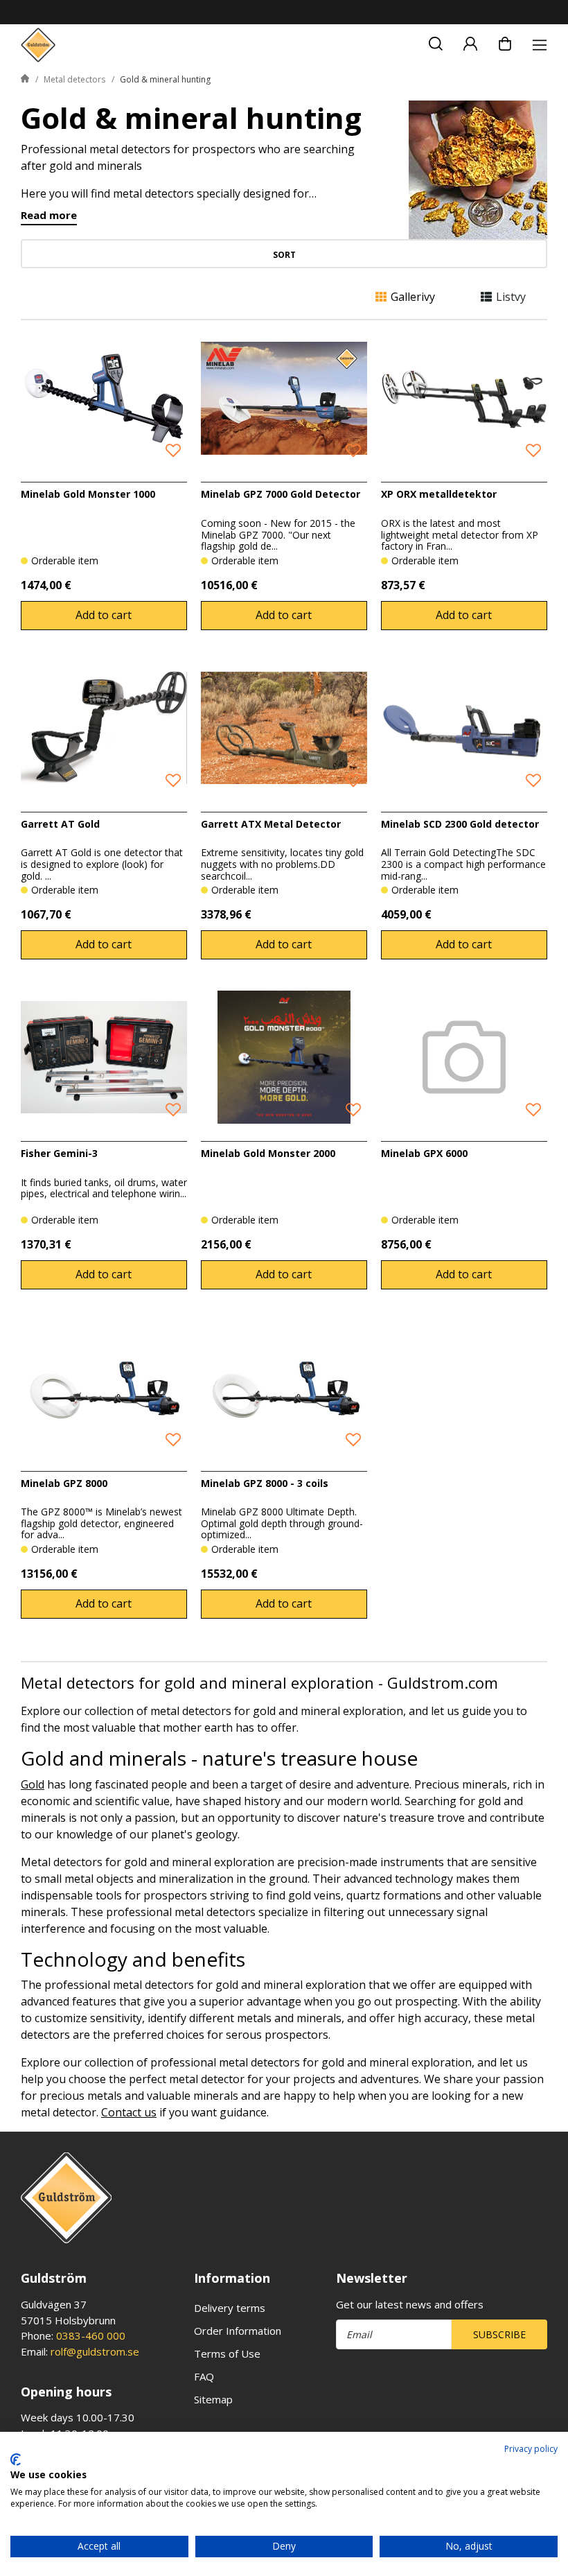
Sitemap (213, 2399)
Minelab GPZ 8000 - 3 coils (265, 1483)
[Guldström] (38, 45)
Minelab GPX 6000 (424, 1153)
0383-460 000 (91, 2335)
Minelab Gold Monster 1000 (88, 494)
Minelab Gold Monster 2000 (268, 1153)
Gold (33, 1784)
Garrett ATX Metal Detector (271, 824)
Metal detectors (74, 79)
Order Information (238, 2331)
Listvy (511, 297)
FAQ (204, 2376)
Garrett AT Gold (60, 824)
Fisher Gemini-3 (59, 1153)
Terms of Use (227, 2353)
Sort (284, 255)
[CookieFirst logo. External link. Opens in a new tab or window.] (16, 2460)
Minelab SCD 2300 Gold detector (460, 824)
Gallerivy (413, 297)
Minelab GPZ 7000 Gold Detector (281, 494)
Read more (49, 216)
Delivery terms (230, 2308)
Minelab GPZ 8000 (64, 1483)
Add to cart (104, 615)
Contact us (129, 2112)
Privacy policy (531, 2449)
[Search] (436, 42)
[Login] (470, 42)
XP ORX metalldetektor (439, 494)
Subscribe (499, 2334)
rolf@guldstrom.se (95, 2351)
